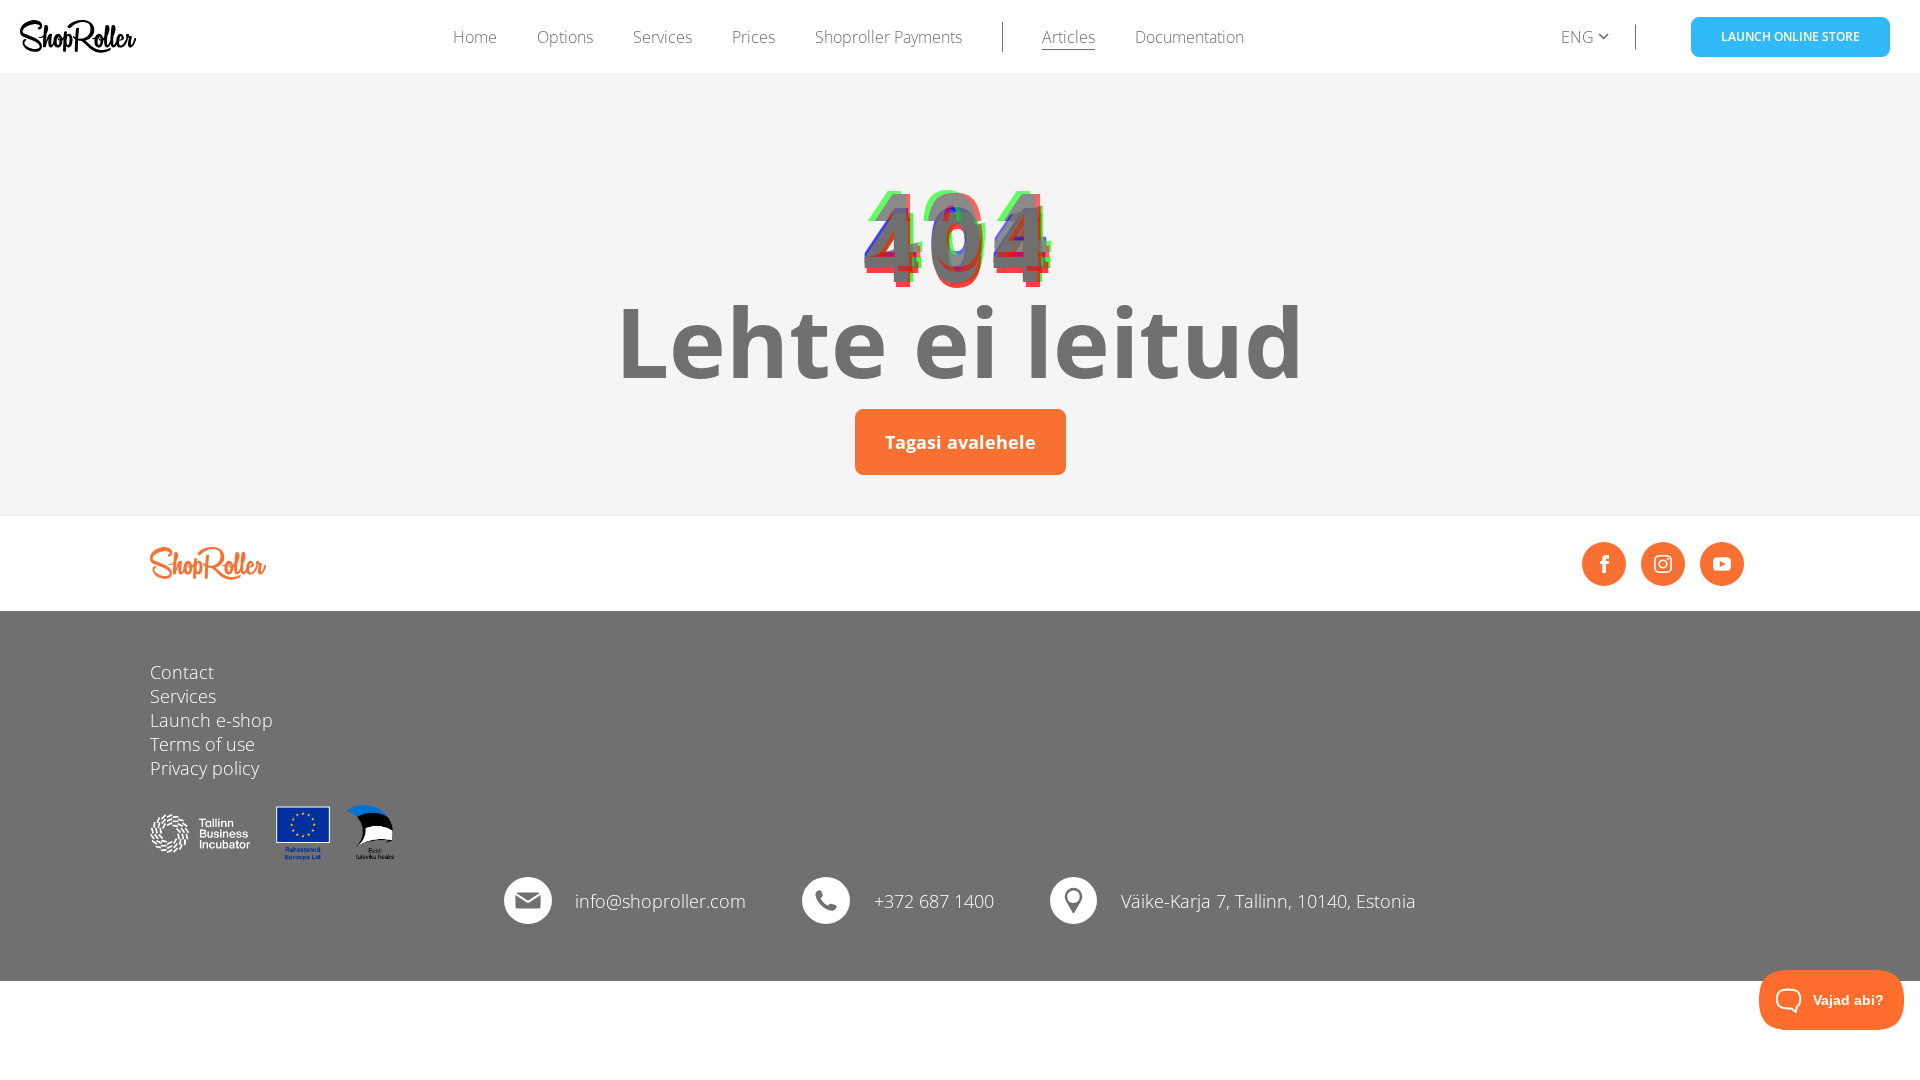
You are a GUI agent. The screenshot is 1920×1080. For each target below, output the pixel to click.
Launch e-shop (211, 720)
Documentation (1189, 37)
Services (662, 37)
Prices (753, 37)
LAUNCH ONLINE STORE (1790, 36)
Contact (182, 672)
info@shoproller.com (660, 901)
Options (565, 37)
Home (475, 37)
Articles (1068, 37)
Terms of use (202, 744)
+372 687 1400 (933, 901)
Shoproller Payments (888, 37)
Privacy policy (204, 768)
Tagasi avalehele (960, 442)
